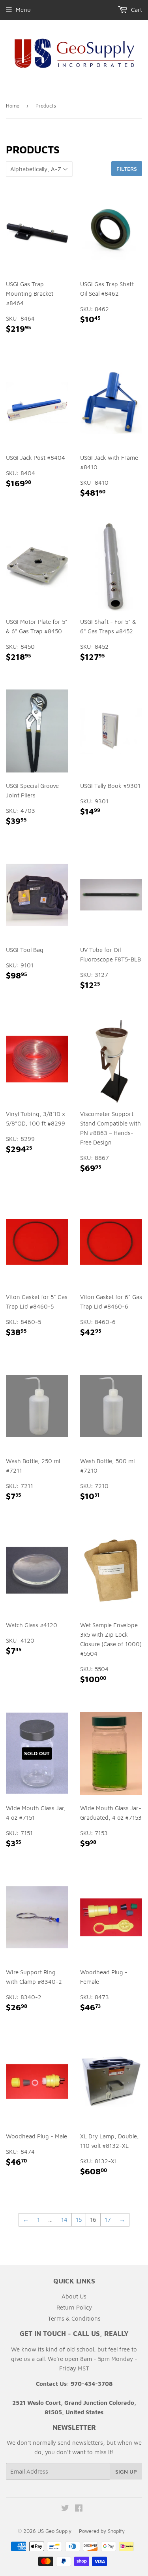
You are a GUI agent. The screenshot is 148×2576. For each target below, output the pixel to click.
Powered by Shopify (102, 2531)
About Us (74, 2296)
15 (79, 2220)
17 (108, 2220)
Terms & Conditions (74, 2318)
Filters (127, 169)
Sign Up (126, 2471)
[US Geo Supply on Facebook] (79, 2509)
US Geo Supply (54, 2531)
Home (13, 106)
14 (64, 2220)
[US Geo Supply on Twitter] (65, 2509)
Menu (23, 10)
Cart (136, 10)
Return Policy (74, 2307)
